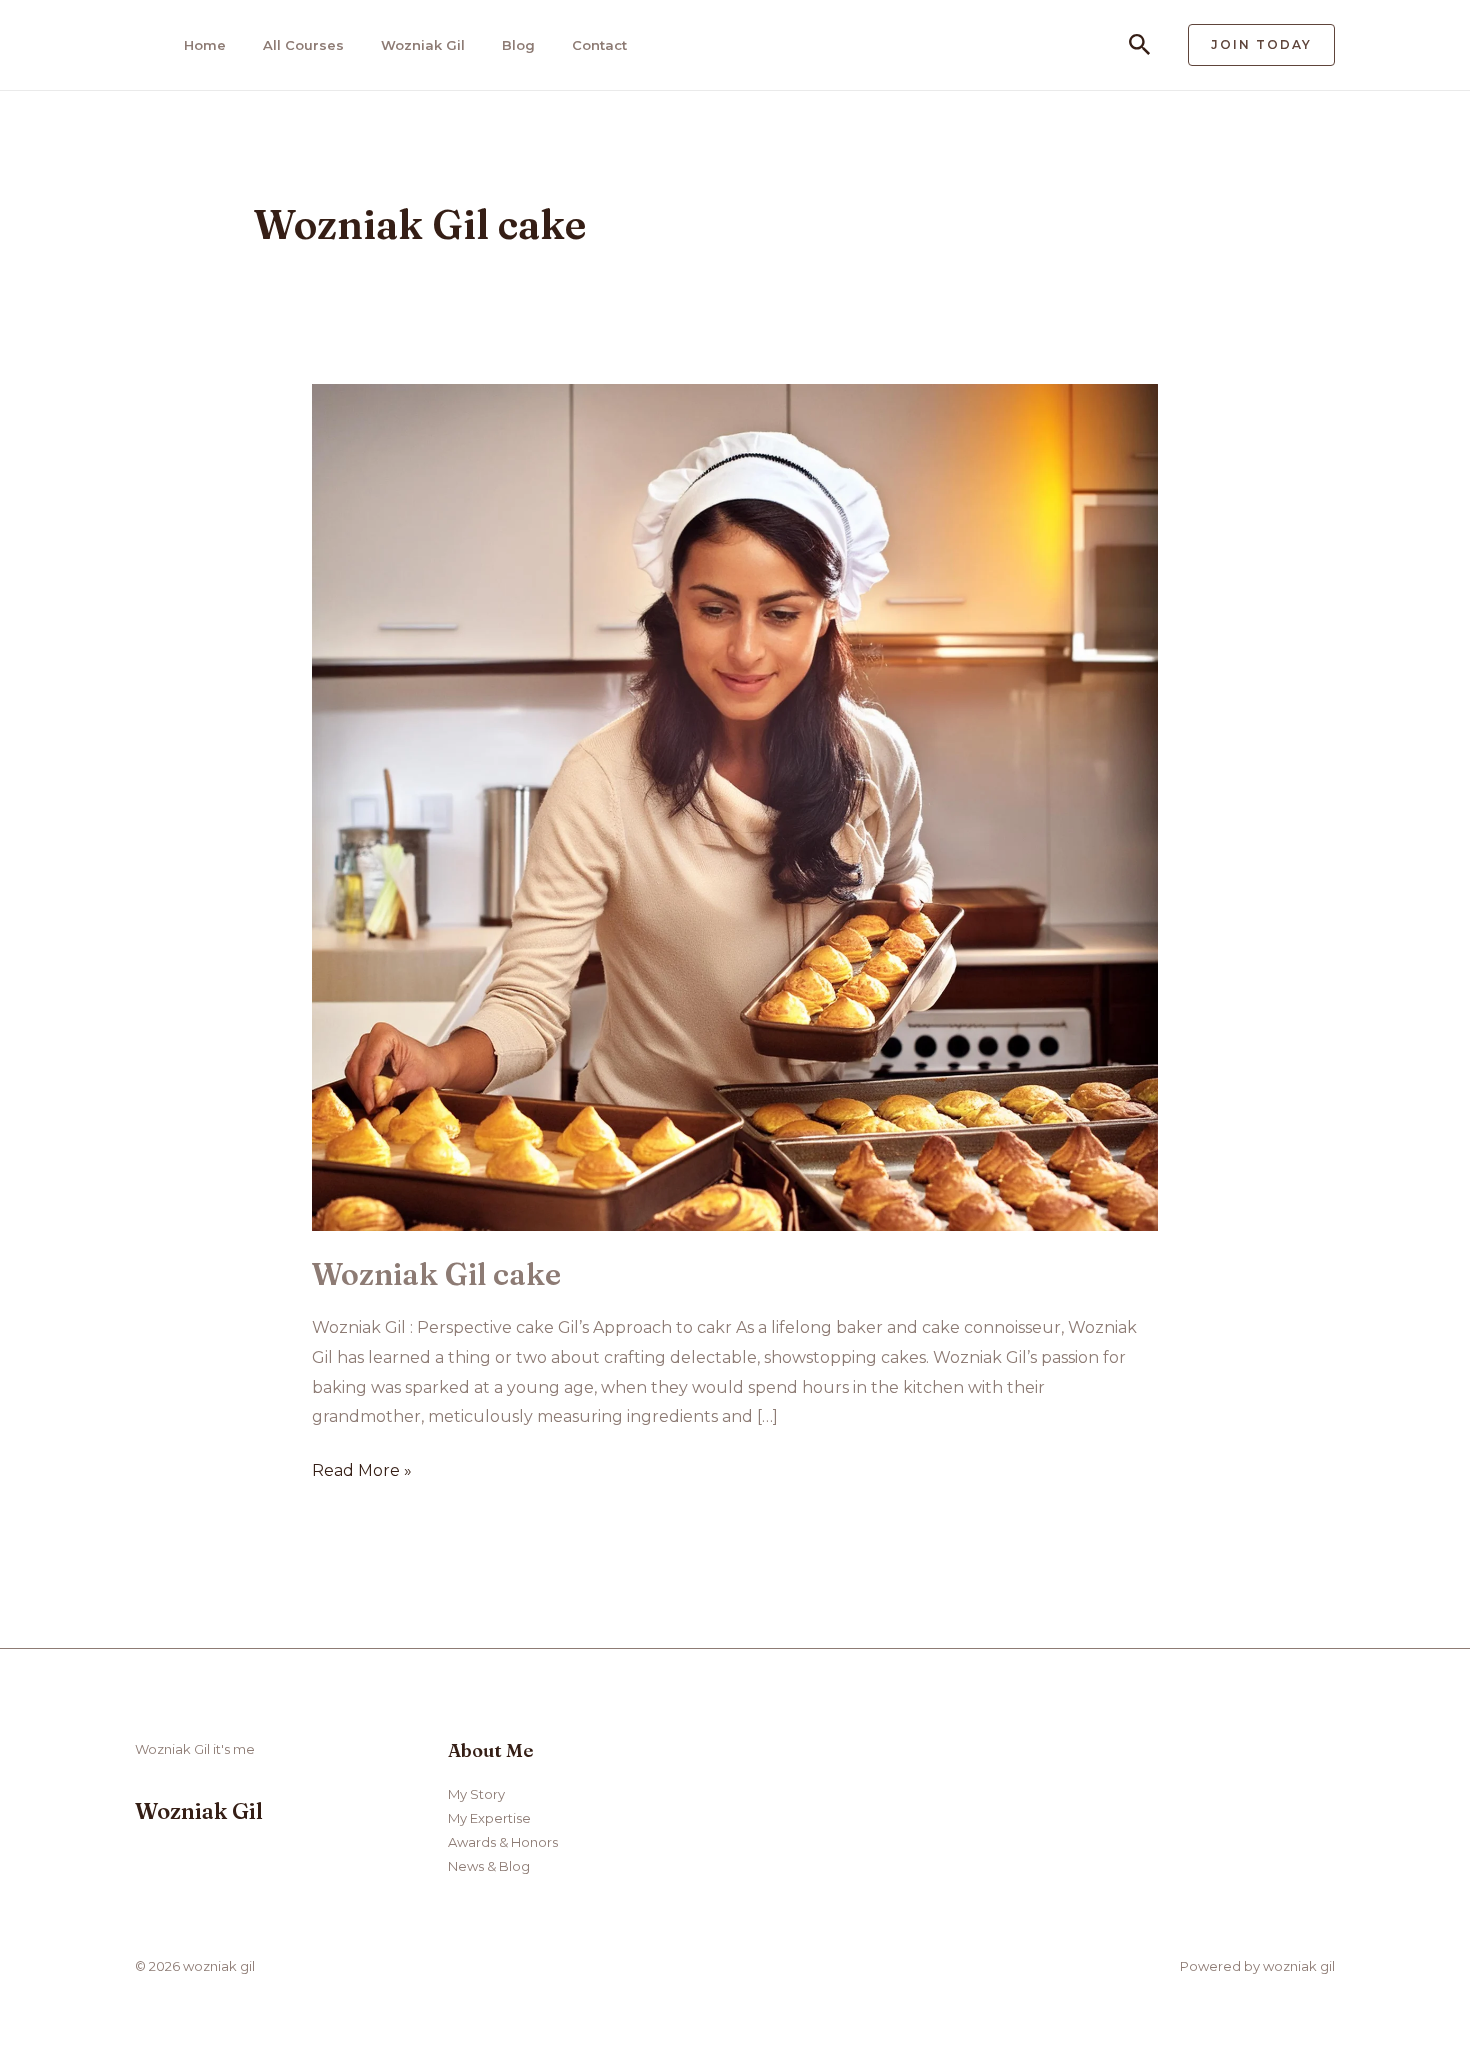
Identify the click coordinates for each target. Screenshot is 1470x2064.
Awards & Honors (503, 1842)
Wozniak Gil (423, 45)
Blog (518, 45)
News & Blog (489, 1866)
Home (205, 45)
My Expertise (489, 1818)
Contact (599, 45)
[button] (1140, 45)
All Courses (303, 45)
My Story (476, 1794)
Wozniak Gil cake (436, 1274)
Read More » (362, 1473)
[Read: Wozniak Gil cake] (735, 806)
